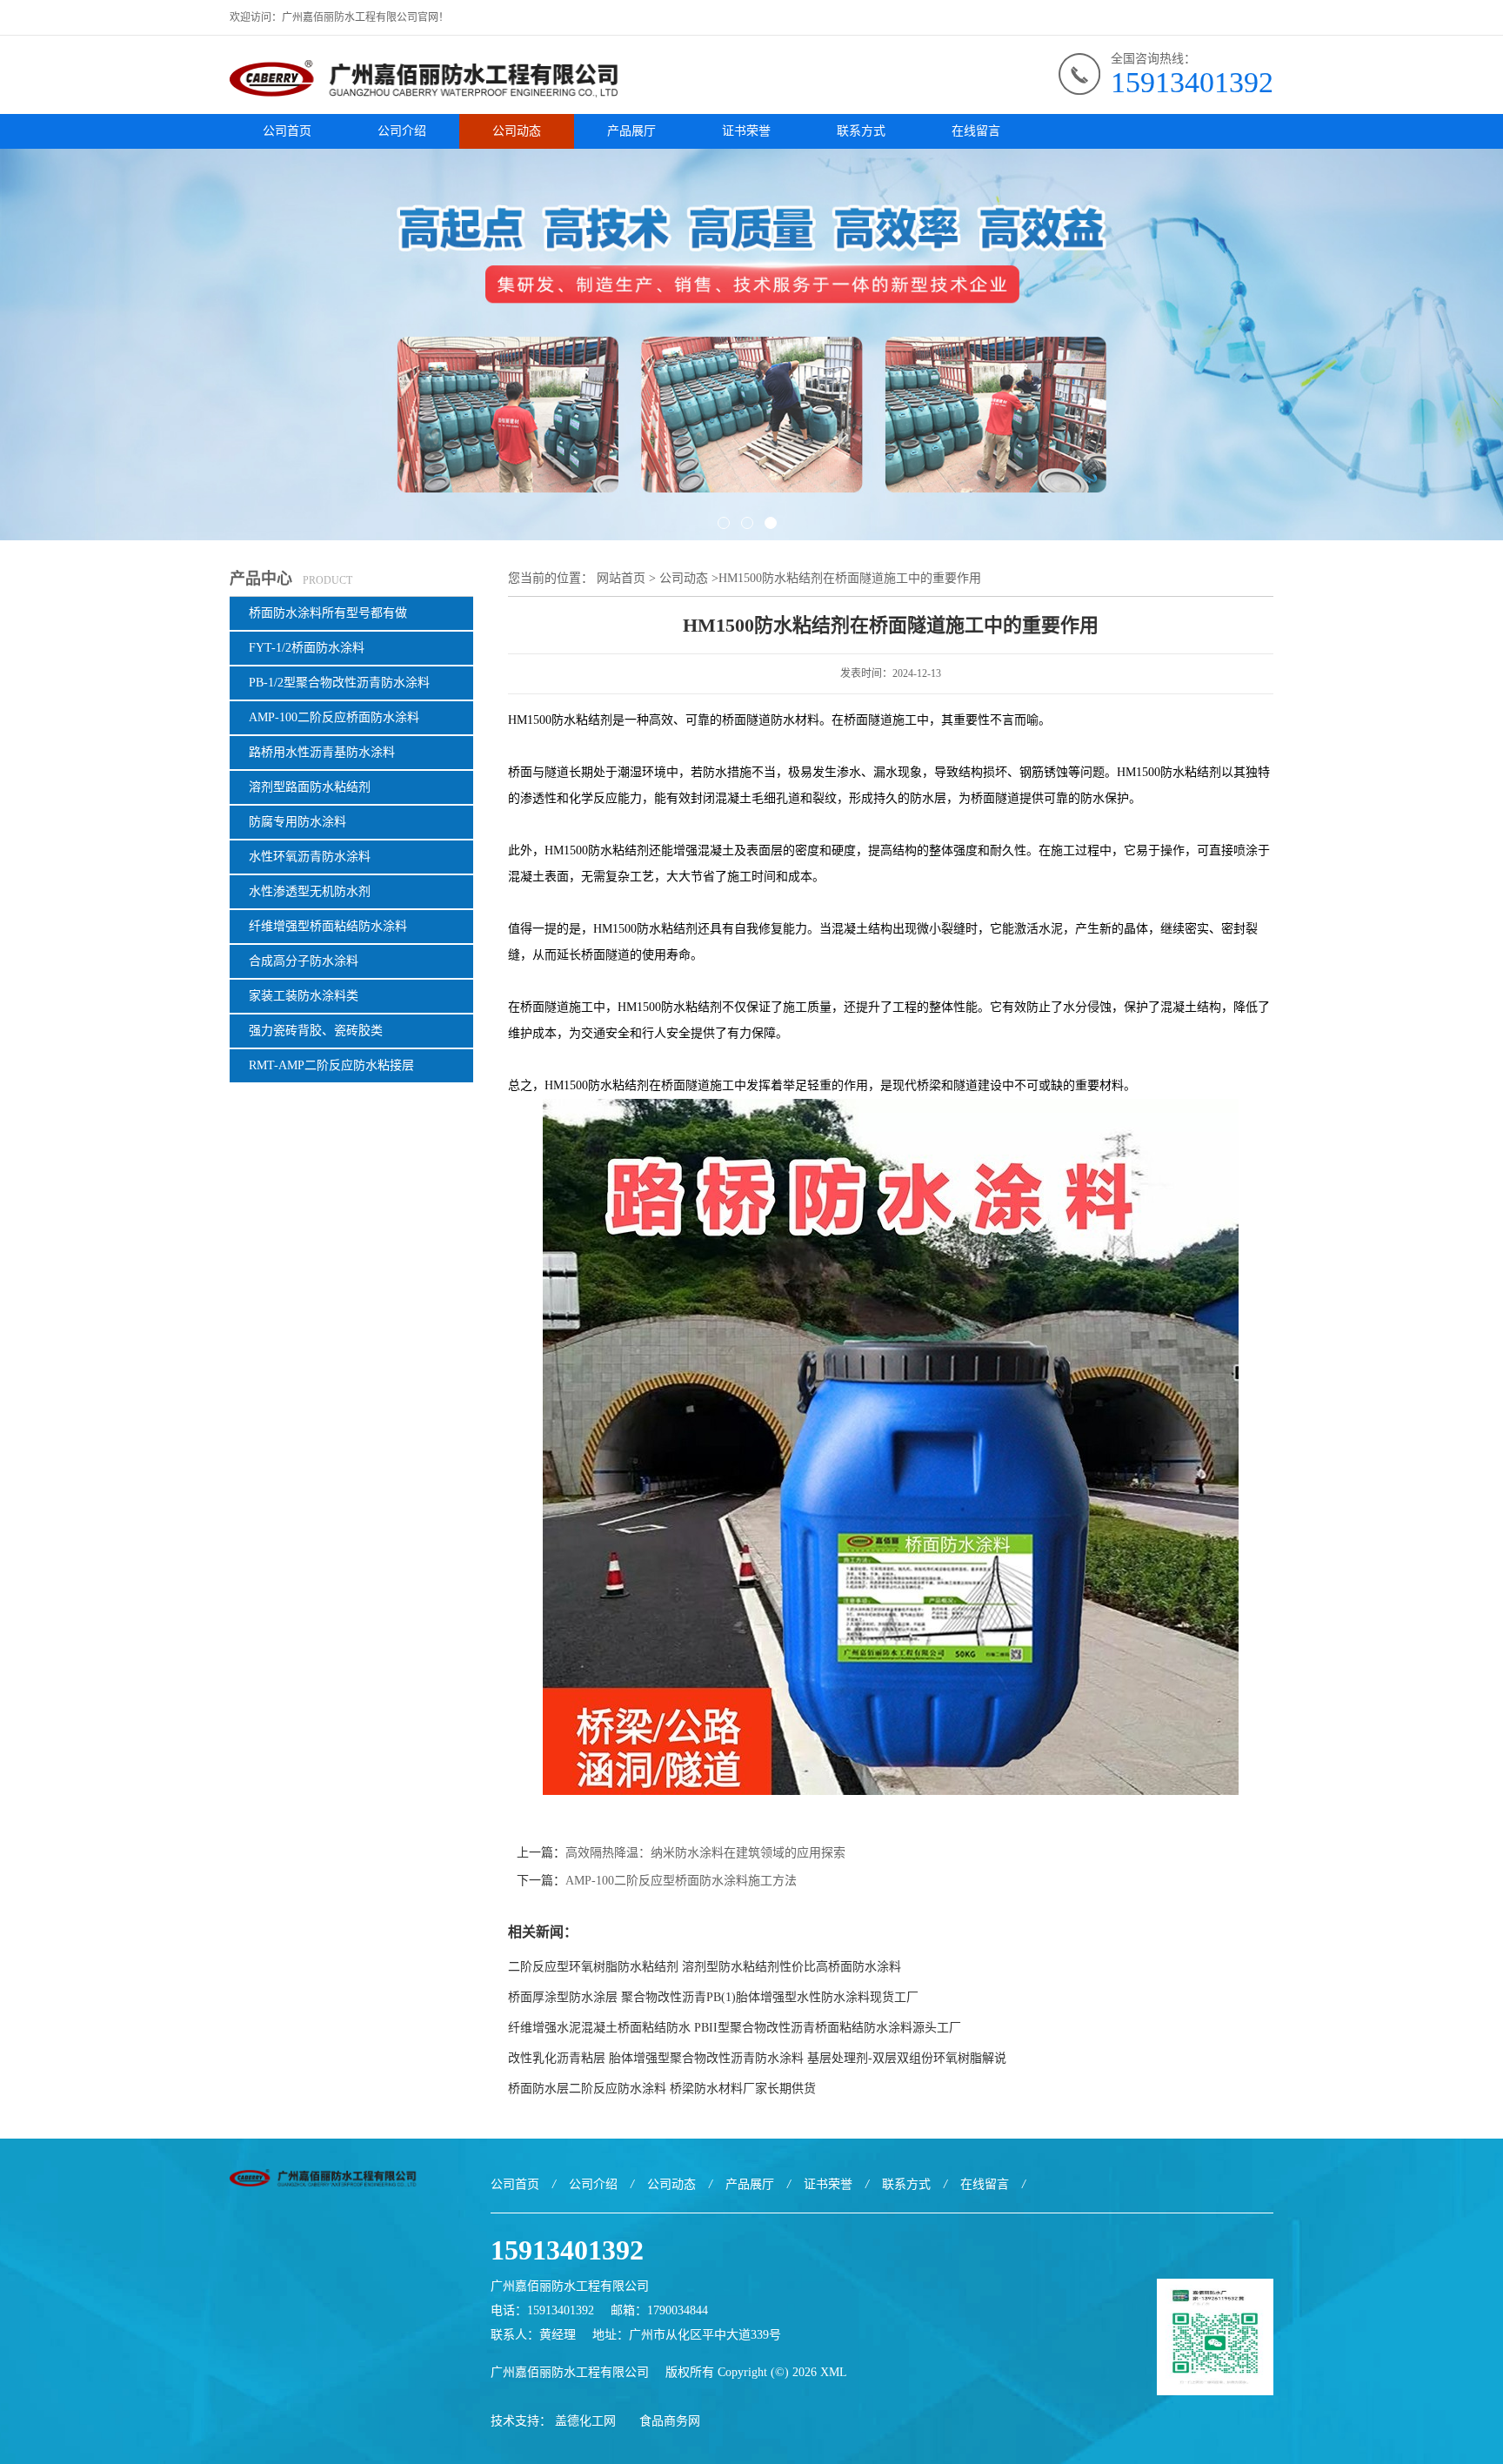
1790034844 (678, 2310)
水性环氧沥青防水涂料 (310, 857)
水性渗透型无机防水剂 (310, 891)
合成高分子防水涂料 (304, 961)
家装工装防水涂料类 (304, 996)
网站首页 (621, 578)
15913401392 (1192, 82)
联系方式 (861, 131)
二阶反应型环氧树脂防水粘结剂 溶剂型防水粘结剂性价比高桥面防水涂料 (705, 1967)
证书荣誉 (746, 131)
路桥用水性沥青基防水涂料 (322, 752)
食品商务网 (670, 2421)
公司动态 (517, 131)
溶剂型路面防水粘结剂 (310, 787)
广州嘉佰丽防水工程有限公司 (570, 2372)
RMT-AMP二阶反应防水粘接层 (331, 1065)
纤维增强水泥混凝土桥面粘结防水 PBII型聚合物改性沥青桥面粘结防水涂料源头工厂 (735, 2028)
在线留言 (976, 131)
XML (834, 2372)
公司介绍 (402, 131)
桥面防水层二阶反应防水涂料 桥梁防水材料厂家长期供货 (662, 2089)
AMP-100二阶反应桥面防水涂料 (334, 717)
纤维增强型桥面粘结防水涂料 (328, 926)
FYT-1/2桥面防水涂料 (307, 648)
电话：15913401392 (542, 2310)
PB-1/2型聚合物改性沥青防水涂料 (339, 683)
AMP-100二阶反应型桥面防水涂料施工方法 (681, 1881)
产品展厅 (631, 131)
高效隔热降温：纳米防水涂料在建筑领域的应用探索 (705, 1853)
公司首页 (287, 131)
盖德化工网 (585, 2421)
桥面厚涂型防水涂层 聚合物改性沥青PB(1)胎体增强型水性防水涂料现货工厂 (713, 1997)
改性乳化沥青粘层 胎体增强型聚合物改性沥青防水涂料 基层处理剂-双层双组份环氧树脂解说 (757, 2058)
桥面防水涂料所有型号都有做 (328, 613)
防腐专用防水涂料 (297, 822)
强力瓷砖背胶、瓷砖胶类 (316, 1031)
